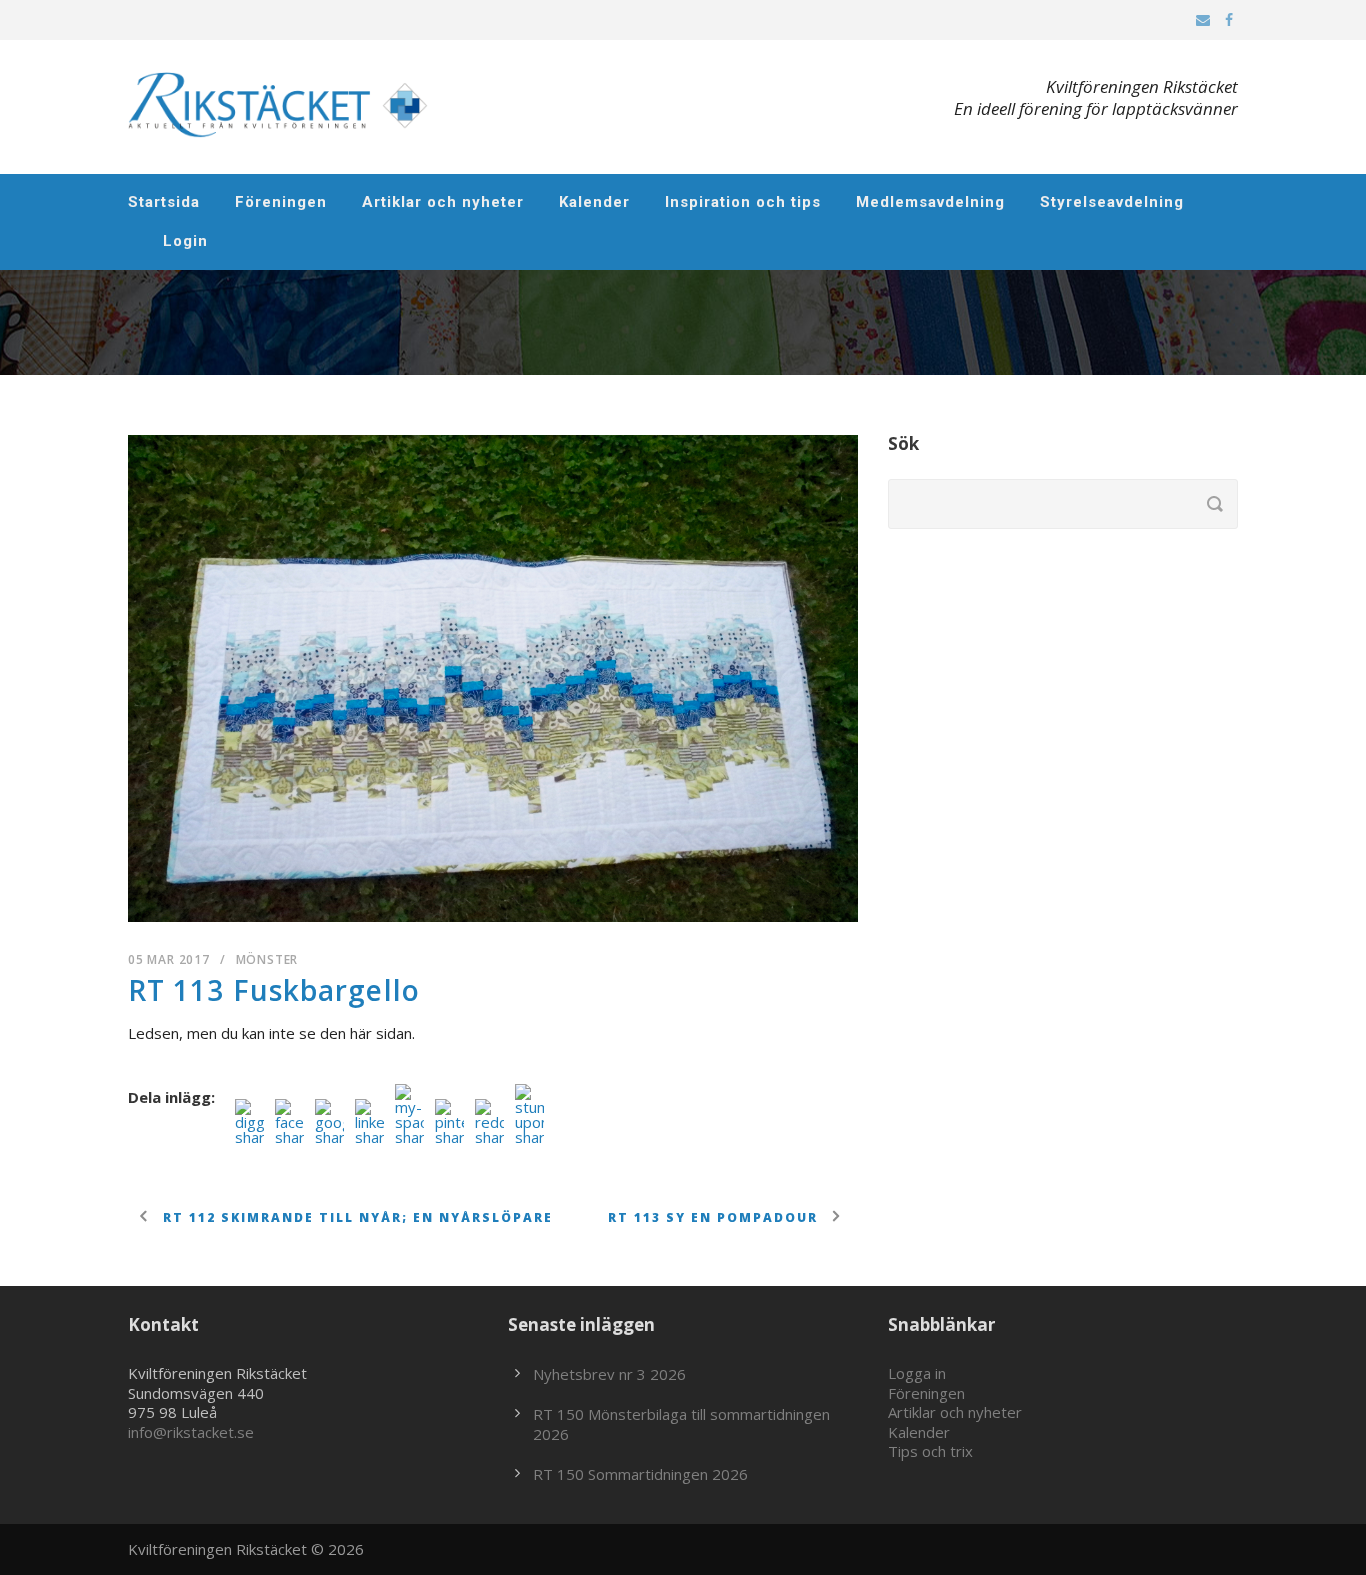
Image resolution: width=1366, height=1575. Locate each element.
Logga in (917, 1373)
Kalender (594, 202)
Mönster (267, 959)
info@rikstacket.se (191, 1432)
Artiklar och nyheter (443, 202)
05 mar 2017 (169, 959)
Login (185, 241)
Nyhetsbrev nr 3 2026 (609, 1374)
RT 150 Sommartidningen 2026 (640, 1474)
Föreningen (281, 202)
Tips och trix (930, 1451)
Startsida (164, 202)
